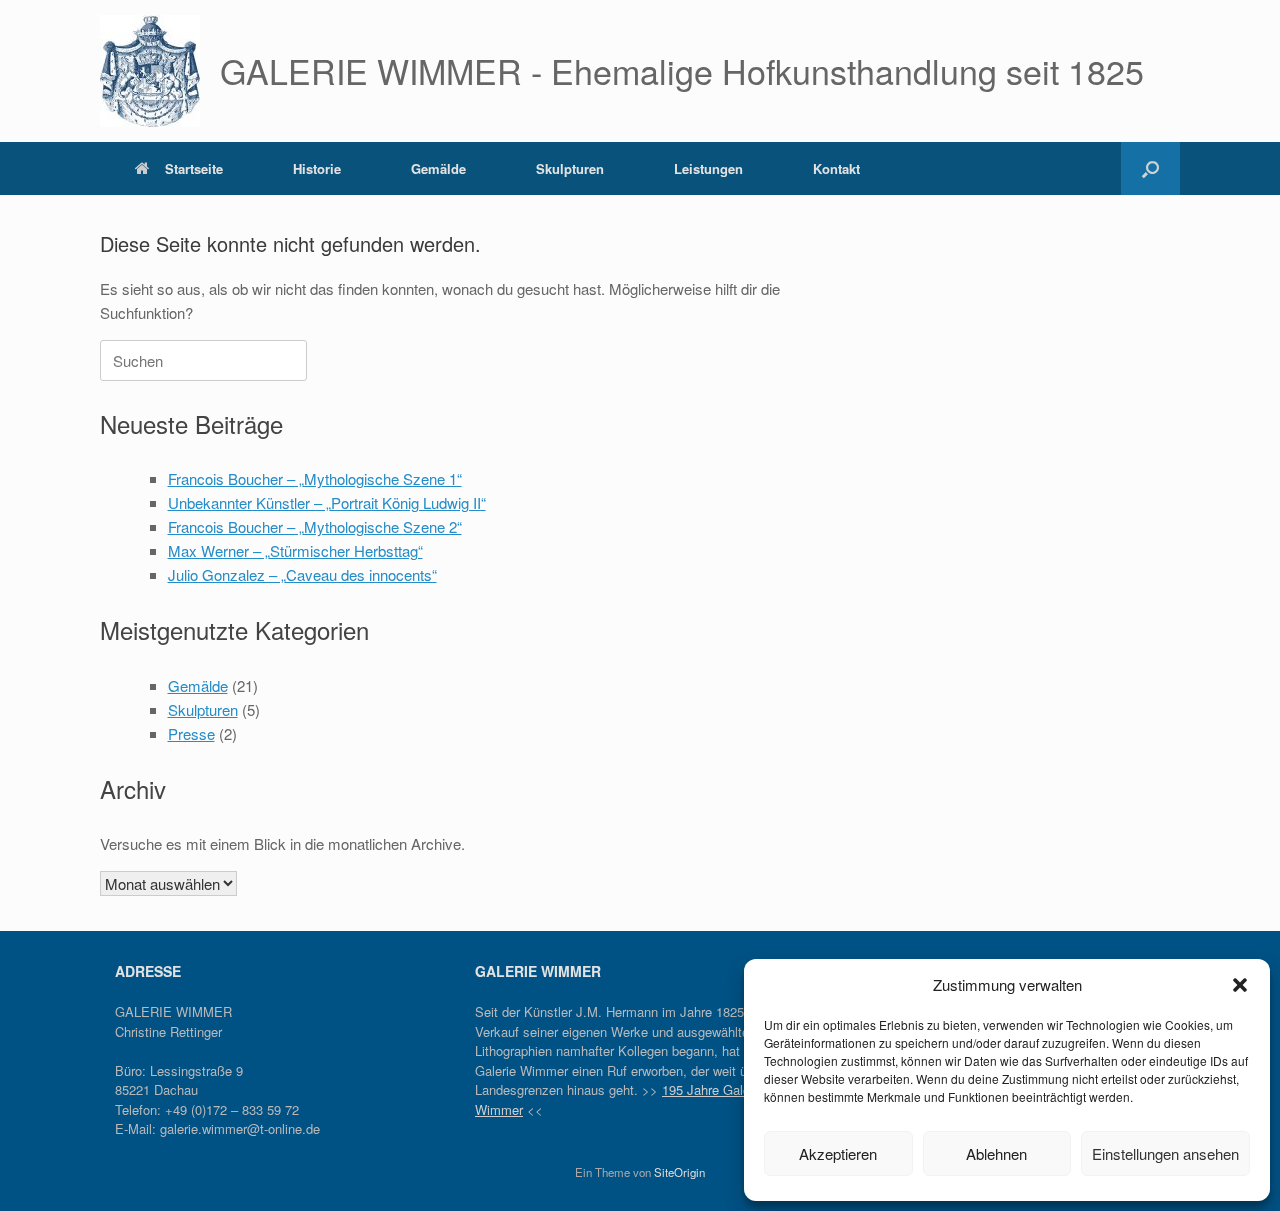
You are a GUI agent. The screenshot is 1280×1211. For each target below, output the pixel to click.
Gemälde (438, 168)
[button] (1240, 985)
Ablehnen (996, 1153)
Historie (317, 168)
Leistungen (708, 168)
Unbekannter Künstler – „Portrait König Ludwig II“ (327, 502)
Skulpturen (570, 168)
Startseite (194, 168)
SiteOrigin (679, 1172)
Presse (191, 733)
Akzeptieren (838, 1153)
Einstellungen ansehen (1165, 1153)
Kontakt (836, 168)
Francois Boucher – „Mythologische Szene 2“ (315, 526)
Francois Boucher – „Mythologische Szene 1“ (315, 478)
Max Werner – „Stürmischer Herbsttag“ (295, 550)
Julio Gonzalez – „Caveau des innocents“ (302, 574)
